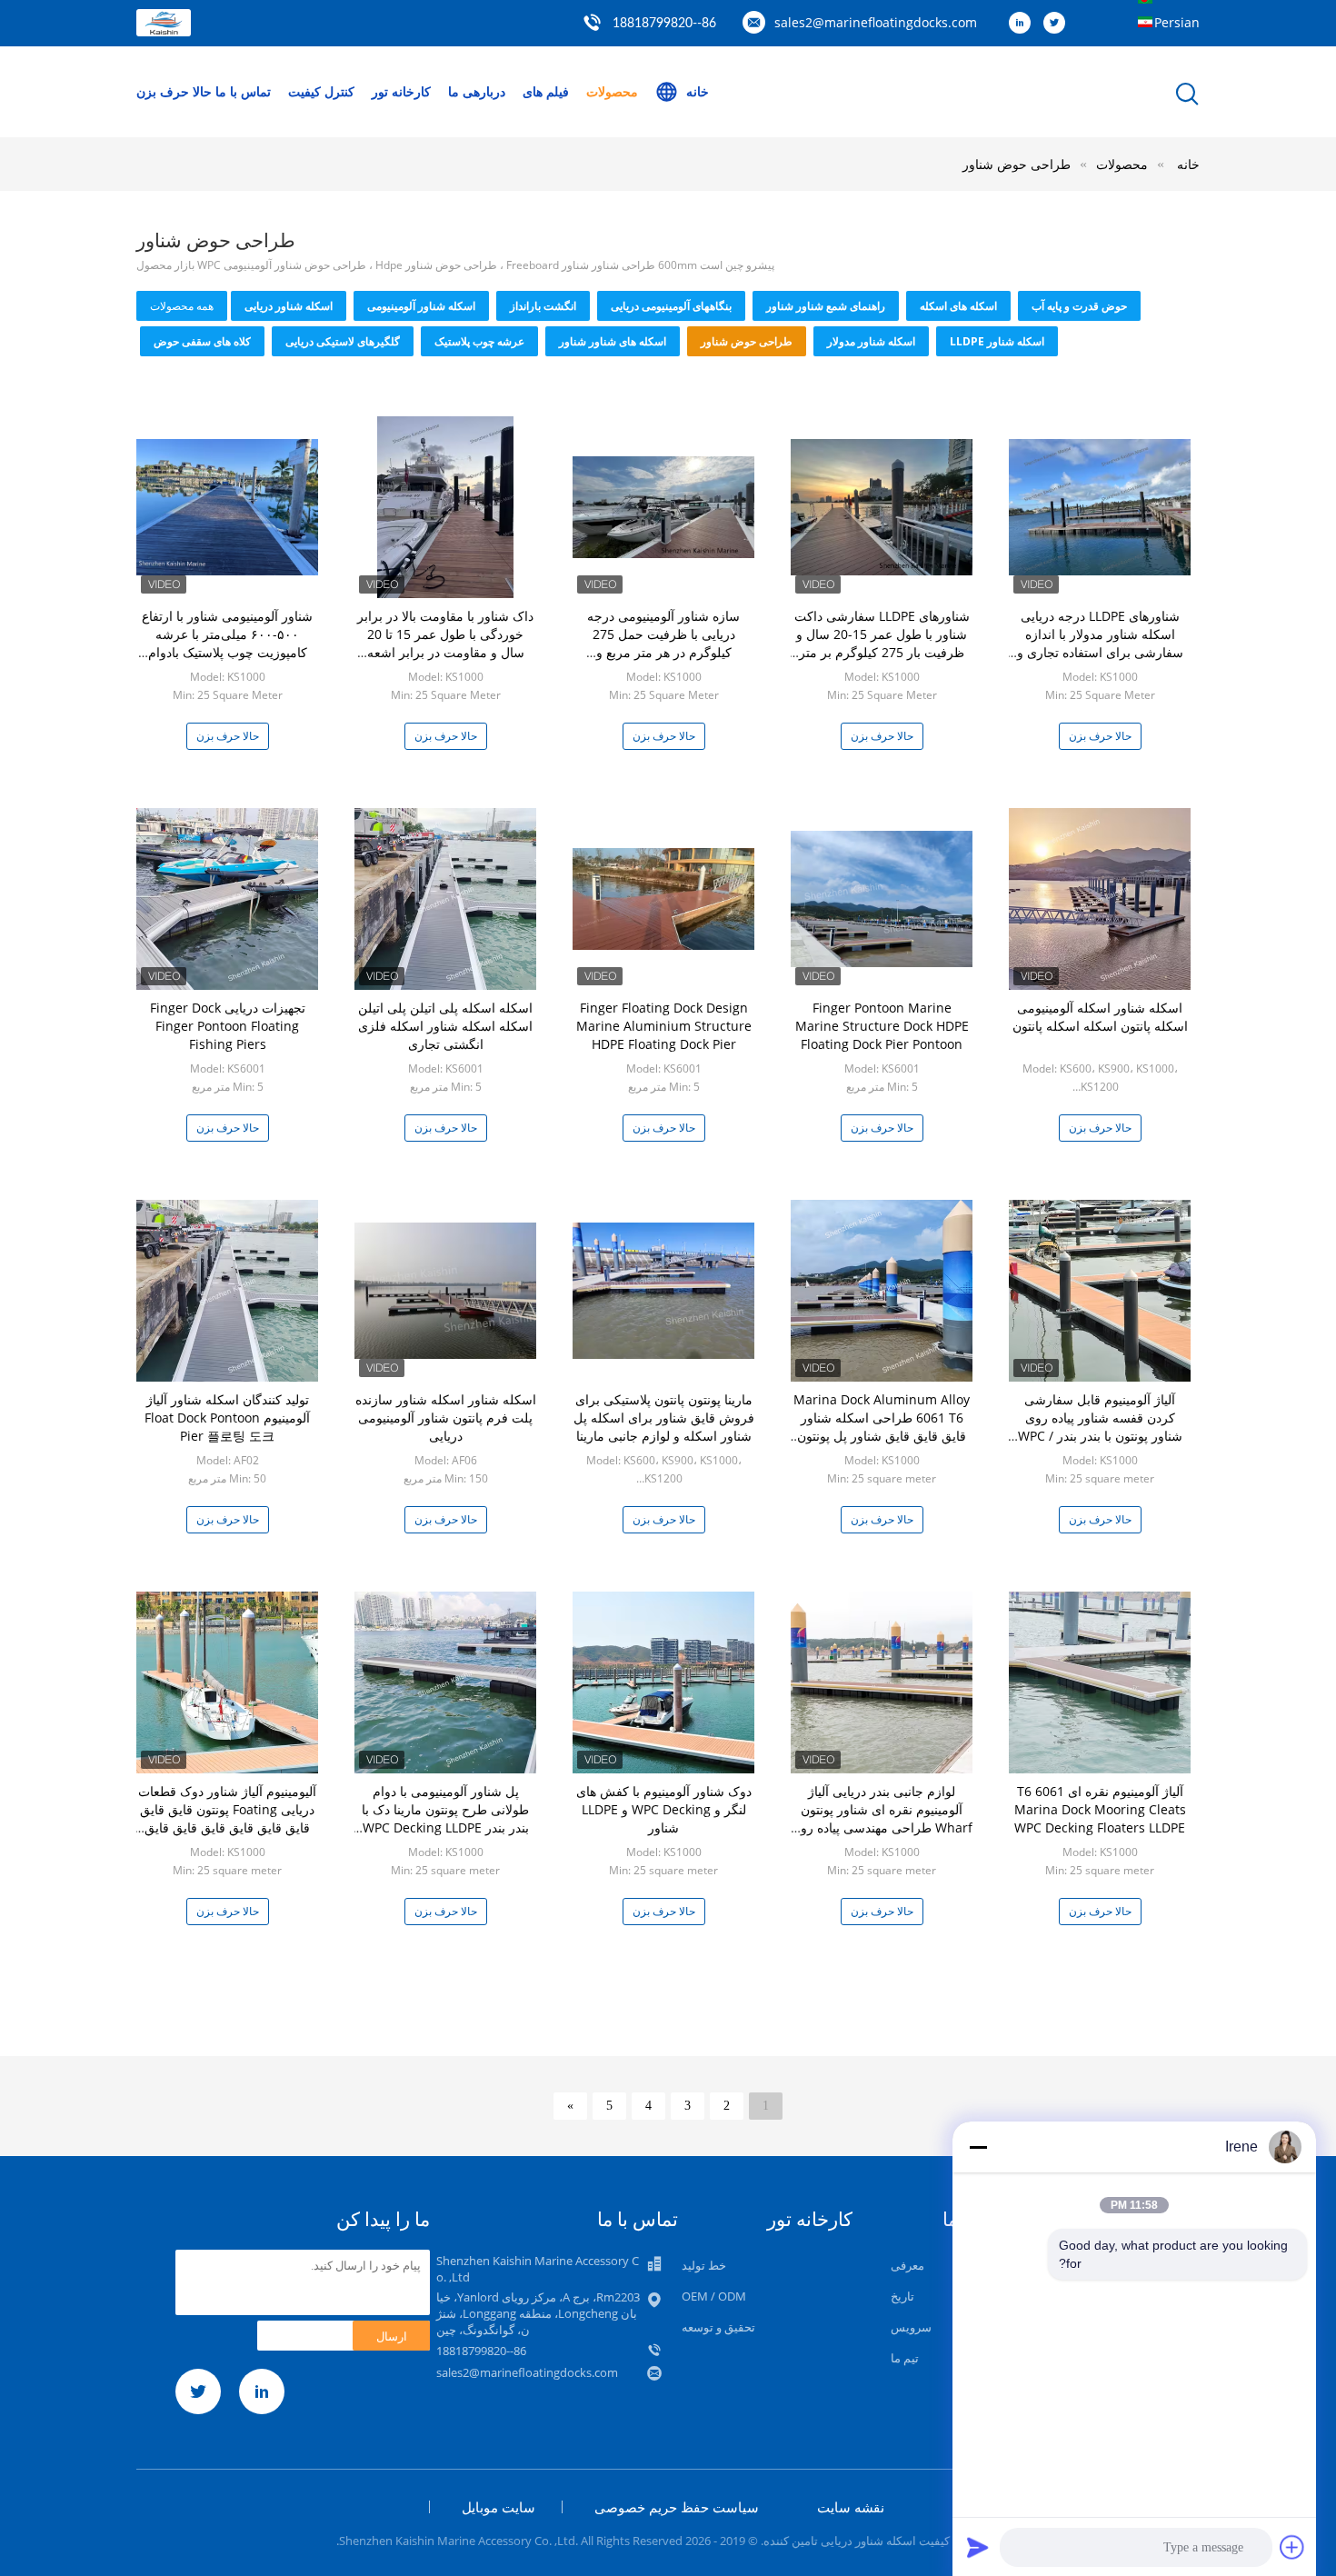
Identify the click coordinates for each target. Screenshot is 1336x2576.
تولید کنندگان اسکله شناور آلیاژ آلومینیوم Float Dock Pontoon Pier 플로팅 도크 (227, 1418)
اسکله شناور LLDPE (997, 341)
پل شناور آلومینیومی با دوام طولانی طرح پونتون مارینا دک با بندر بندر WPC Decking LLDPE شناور (445, 1818)
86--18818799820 (664, 24)
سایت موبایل (499, 2507)
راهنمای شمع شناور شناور (826, 306)
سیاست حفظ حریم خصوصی (677, 2507)
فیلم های (546, 91)
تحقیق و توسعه (718, 2327)
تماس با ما (243, 91)
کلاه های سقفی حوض (202, 341)
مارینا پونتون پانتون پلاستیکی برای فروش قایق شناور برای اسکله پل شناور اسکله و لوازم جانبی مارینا (664, 1418)
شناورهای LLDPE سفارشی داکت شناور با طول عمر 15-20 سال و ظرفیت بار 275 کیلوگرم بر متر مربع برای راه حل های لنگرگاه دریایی (882, 652)
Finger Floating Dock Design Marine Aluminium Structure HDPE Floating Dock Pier (664, 1026)
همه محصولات (182, 306)
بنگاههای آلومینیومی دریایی (671, 306)
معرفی (907, 2265)
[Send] (978, 2547)
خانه (698, 91)
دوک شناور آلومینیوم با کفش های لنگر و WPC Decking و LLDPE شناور (664, 1809)
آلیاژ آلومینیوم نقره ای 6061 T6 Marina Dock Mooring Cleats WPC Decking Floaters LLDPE (1100, 1809)
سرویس (911, 2327)
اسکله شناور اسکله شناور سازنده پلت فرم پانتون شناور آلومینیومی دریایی (446, 1418)
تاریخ (902, 2296)
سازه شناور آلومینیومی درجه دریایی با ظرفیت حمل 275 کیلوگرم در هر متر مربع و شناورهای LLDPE (663, 643)
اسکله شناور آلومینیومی (421, 306)
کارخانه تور (401, 91)
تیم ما (905, 2358)
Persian (1177, 22)
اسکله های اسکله (958, 306)
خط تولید (704, 2265)
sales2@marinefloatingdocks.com (876, 22)
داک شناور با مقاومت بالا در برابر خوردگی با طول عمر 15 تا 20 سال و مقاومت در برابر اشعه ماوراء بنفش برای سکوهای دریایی (446, 643)
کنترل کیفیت (321, 91)
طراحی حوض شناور (1017, 164)
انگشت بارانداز (543, 306)
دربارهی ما (477, 91)
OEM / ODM (714, 2296)
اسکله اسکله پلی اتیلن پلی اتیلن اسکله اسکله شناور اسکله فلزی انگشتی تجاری (445, 1026)
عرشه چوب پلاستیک (479, 341)
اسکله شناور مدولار (871, 341)
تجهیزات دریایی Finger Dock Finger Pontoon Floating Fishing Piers (228, 1026)
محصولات (612, 91)
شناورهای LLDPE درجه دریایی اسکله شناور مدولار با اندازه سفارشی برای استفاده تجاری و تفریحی (1100, 643)
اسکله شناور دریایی (289, 306)
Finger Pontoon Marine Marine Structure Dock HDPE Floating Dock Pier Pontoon (882, 1026)
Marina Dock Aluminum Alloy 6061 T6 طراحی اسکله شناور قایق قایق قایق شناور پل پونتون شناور (882, 1427)
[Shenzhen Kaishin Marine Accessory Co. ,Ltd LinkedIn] (1024, 24)
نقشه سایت (851, 2507)
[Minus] (978, 2147)
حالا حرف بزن (174, 91)
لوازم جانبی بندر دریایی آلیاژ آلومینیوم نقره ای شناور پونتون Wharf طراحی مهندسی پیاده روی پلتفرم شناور (882, 1818)
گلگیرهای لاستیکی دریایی (343, 341)
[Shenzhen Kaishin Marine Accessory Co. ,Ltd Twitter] (1059, 24)
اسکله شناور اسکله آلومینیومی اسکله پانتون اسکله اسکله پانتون (1100, 1017)
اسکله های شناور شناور (613, 341)
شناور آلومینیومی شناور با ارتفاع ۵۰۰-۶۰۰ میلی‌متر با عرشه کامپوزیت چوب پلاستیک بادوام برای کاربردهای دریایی (227, 643)
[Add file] (1292, 2547)
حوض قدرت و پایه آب (1079, 306)
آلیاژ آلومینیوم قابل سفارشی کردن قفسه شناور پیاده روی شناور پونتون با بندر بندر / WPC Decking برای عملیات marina (1100, 1427)
